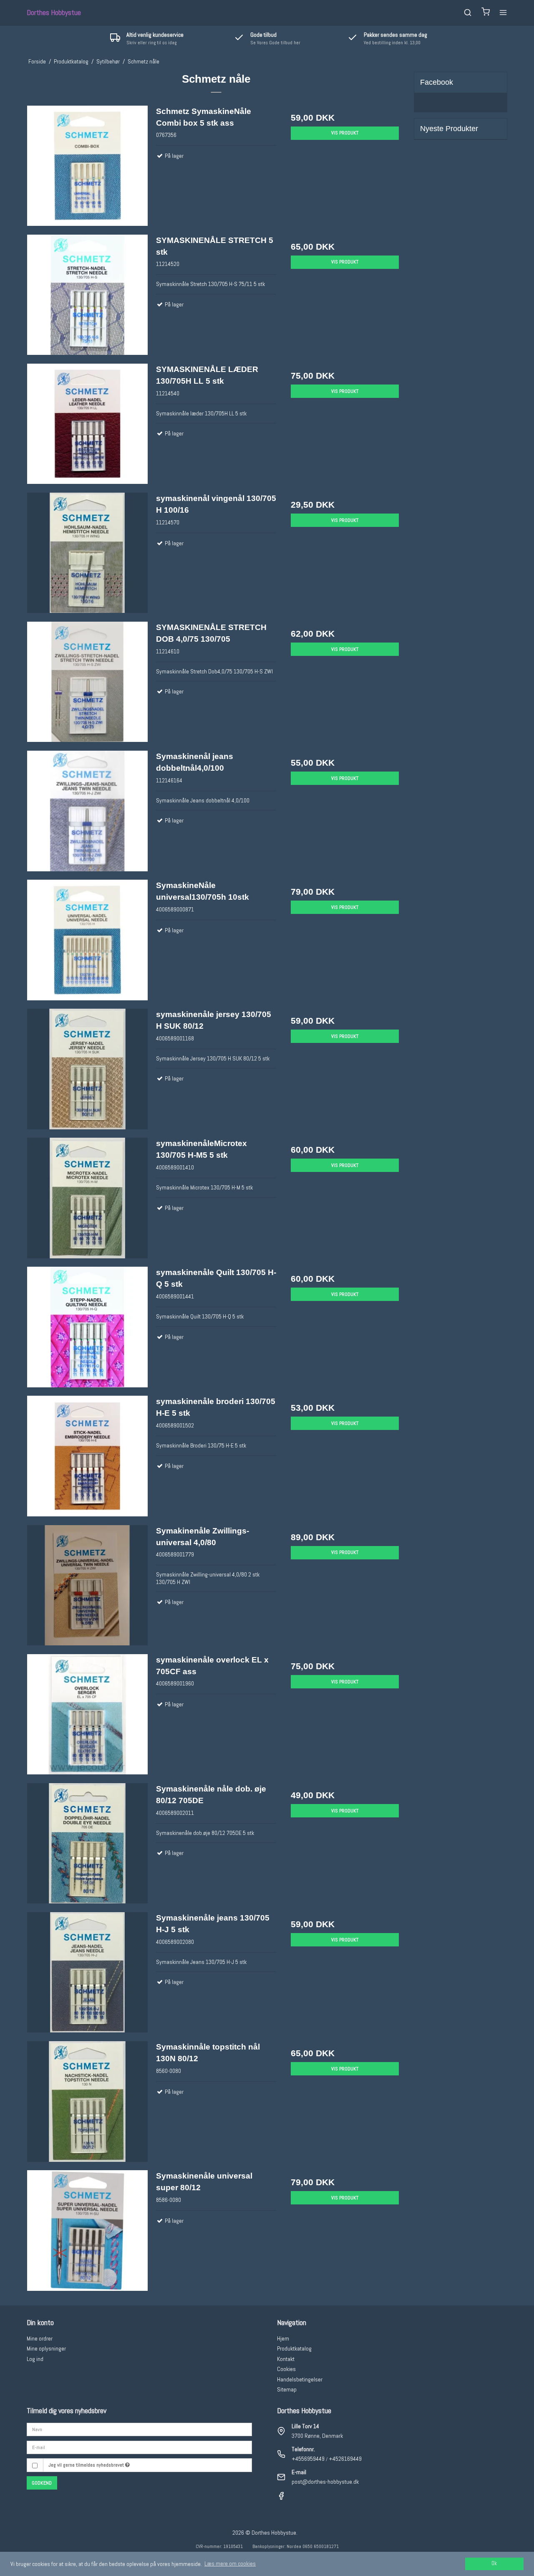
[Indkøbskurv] (486, 13)
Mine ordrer (40, 2338)
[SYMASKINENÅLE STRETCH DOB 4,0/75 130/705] (87, 682)
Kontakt (286, 2359)
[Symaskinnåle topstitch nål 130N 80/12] (87, 2102)
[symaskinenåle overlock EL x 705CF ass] (87, 1714)
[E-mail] (139, 2447)
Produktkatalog (294, 2348)
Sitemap (287, 2389)
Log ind (35, 2359)
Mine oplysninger (46, 2348)
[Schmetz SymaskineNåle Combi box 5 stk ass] (87, 166)
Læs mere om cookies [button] (230, 2563)
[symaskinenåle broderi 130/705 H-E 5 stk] (87, 1456)
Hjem (283, 2338)
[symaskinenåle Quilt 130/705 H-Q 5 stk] (87, 1327)
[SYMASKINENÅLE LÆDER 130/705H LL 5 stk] (87, 424)
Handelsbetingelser (300, 2379)
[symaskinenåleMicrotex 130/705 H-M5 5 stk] (87, 1198)
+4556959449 (308, 2459)
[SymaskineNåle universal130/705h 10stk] (87, 940)
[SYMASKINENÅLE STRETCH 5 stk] (87, 295)
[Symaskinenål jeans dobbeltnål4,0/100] (87, 811)
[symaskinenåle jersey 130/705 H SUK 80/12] (87, 1069)
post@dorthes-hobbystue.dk (325, 2482)
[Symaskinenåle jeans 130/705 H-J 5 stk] (87, 1972)
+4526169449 (345, 2459)
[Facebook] (281, 2498)
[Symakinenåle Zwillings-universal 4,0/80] (87, 1585)
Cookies (286, 2369)
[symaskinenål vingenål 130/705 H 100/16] (87, 553)
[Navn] (139, 2429)
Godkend (42, 2483)
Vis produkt (345, 133)
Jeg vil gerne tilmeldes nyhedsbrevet (87, 2465)
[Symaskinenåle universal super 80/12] (87, 2231)
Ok (494, 2563)
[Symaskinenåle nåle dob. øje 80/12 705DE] (87, 1843)
